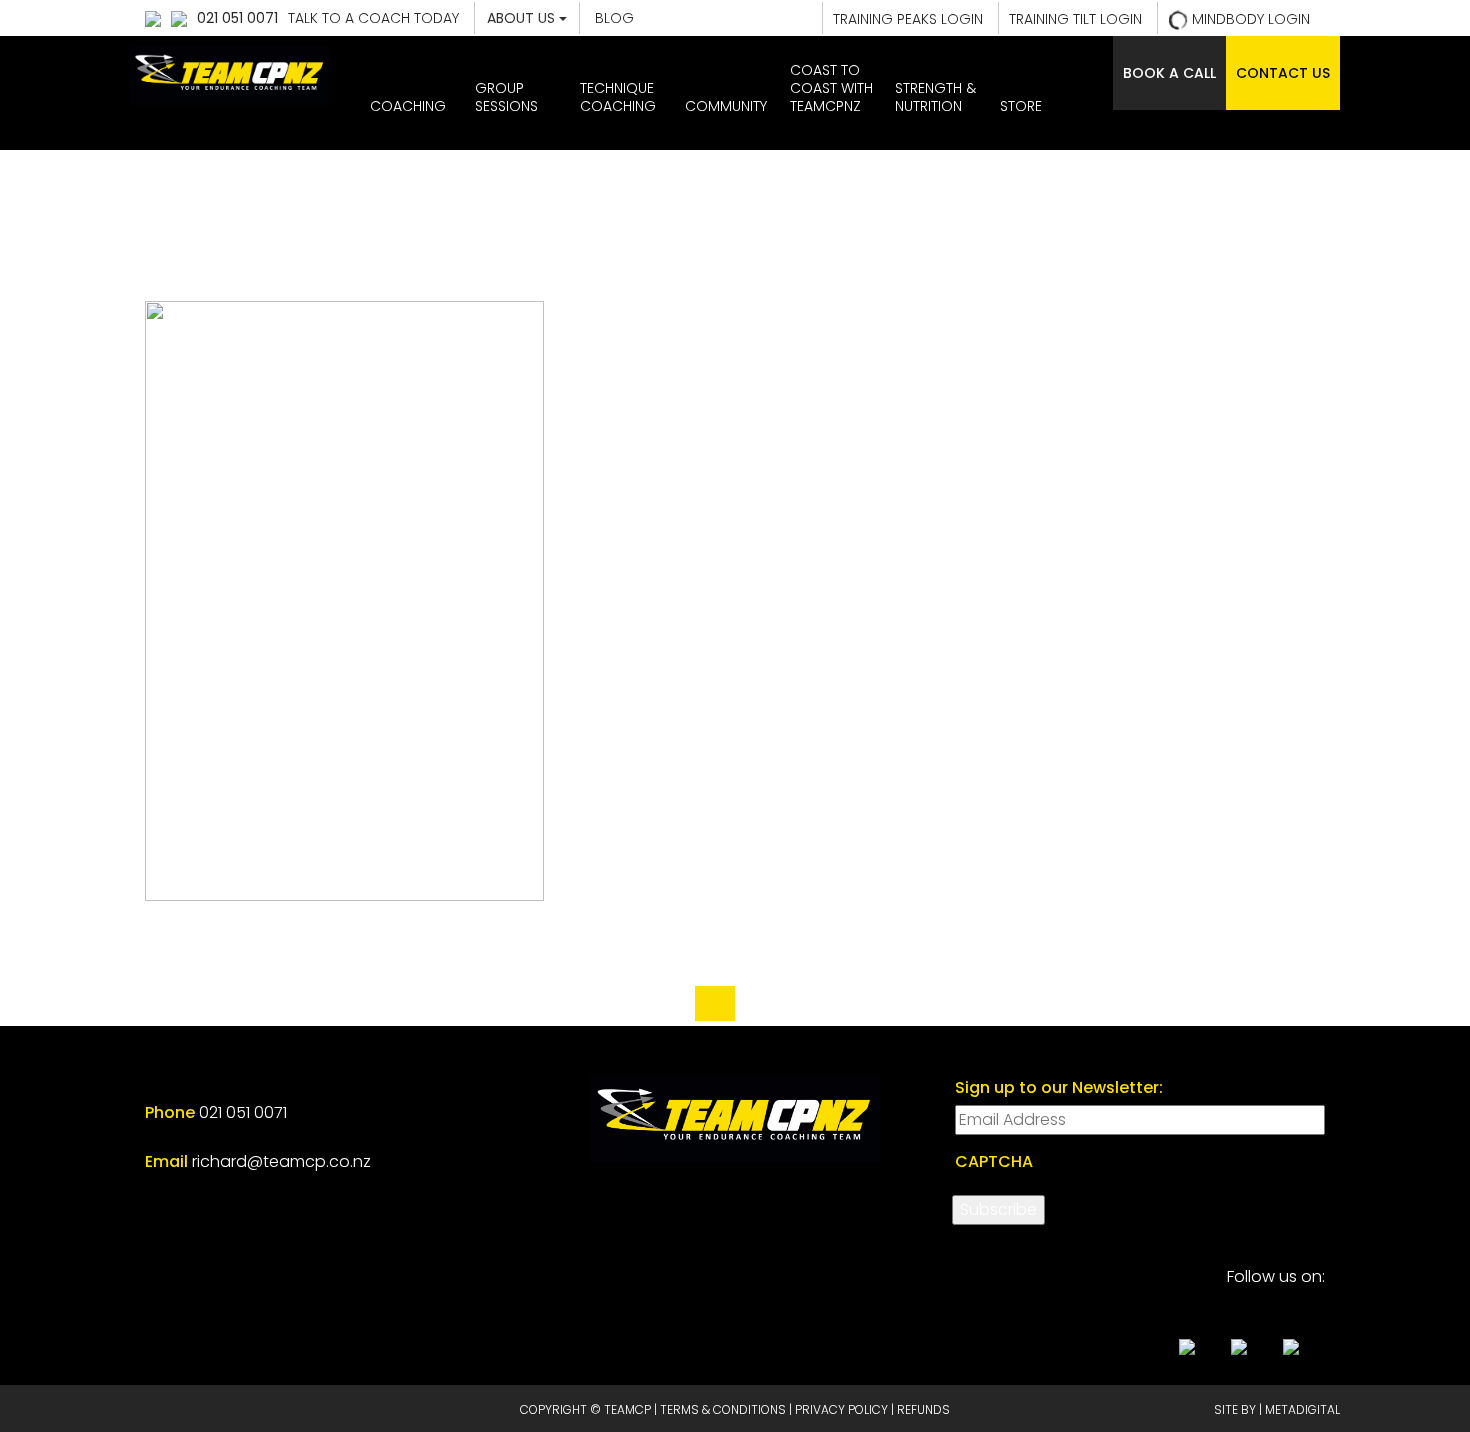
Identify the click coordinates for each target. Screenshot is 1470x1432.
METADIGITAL (1302, 1409)
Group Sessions (506, 97)
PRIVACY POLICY (841, 1409)
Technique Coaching (618, 97)
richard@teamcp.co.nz (281, 1161)
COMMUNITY (726, 106)
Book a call (1169, 73)
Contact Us (1283, 73)
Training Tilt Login (1075, 19)
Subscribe (998, 1209)
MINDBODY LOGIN (1249, 19)
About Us (523, 18)
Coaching (408, 106)
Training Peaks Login (908, 19)
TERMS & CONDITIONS (723, 1409)
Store (1021, 106)
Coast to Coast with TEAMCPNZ (831, 88)
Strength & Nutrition (935, 97)
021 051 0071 (237, 18)
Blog (614, 18)
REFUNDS (923, 1409)
